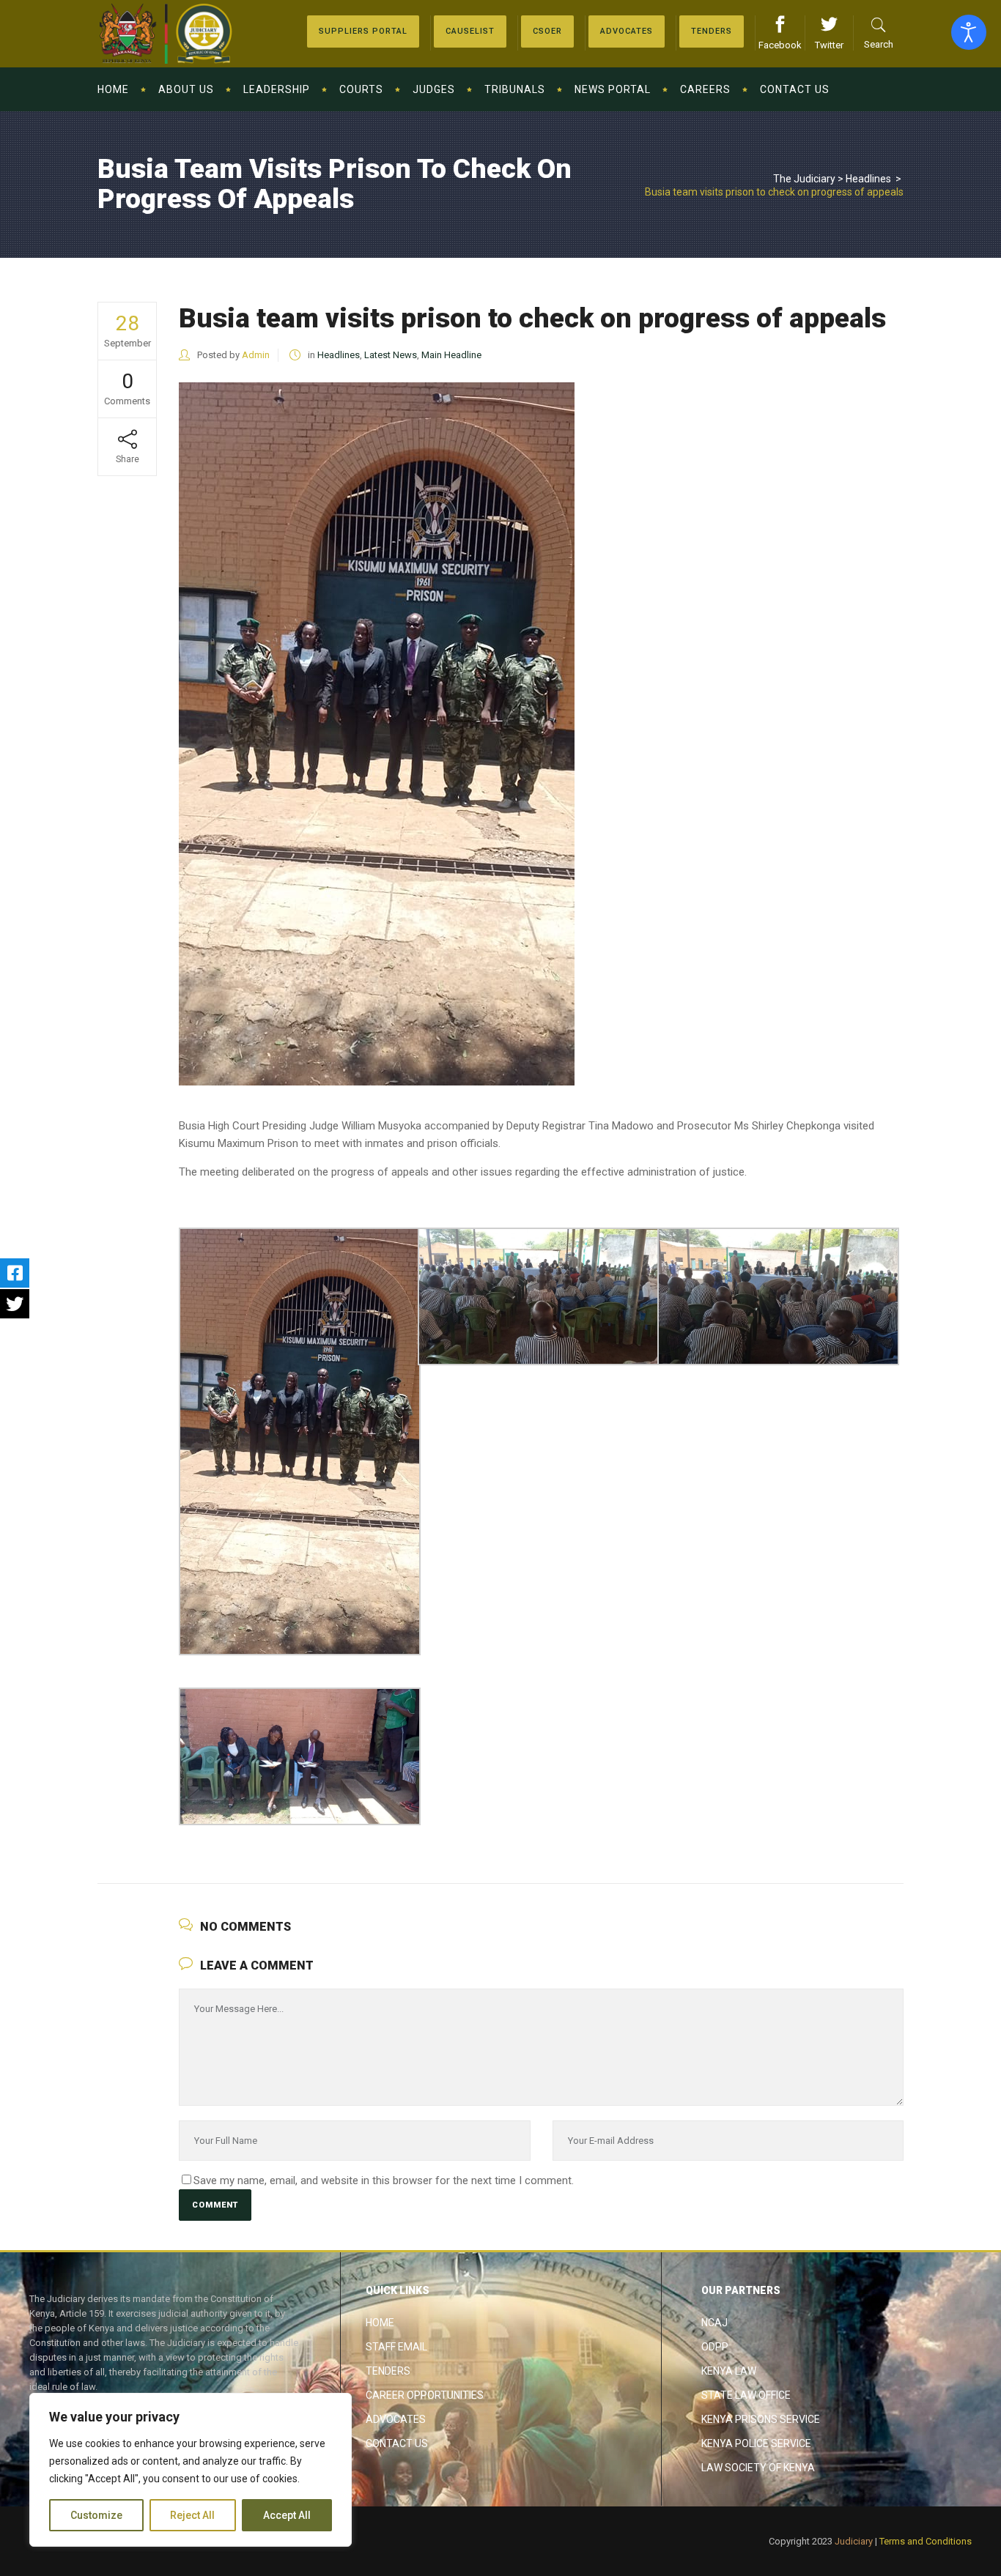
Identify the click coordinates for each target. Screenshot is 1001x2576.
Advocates (396, 2419)
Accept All (287, 2515)
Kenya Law (729, 2371)
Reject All (192, 2515)
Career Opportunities (425, 2395)
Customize (96, 2515)
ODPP (715, 2347)
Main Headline (451, 355)
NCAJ (714, 2323)
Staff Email (396, 2347)
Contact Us (397, 2443)
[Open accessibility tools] (969, 32)
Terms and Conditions (926, 2541)
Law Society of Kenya (758, 2468)
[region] (191, 2470)
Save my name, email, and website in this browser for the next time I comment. (384, 2180)
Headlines (868, 179)
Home (380, 2323)
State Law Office (746, 2395)
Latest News (391, 355)
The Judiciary (804, 179)
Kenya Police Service (756, 2443)
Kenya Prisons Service (761, 2419)
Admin (256, 355)
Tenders (388, 2371)
